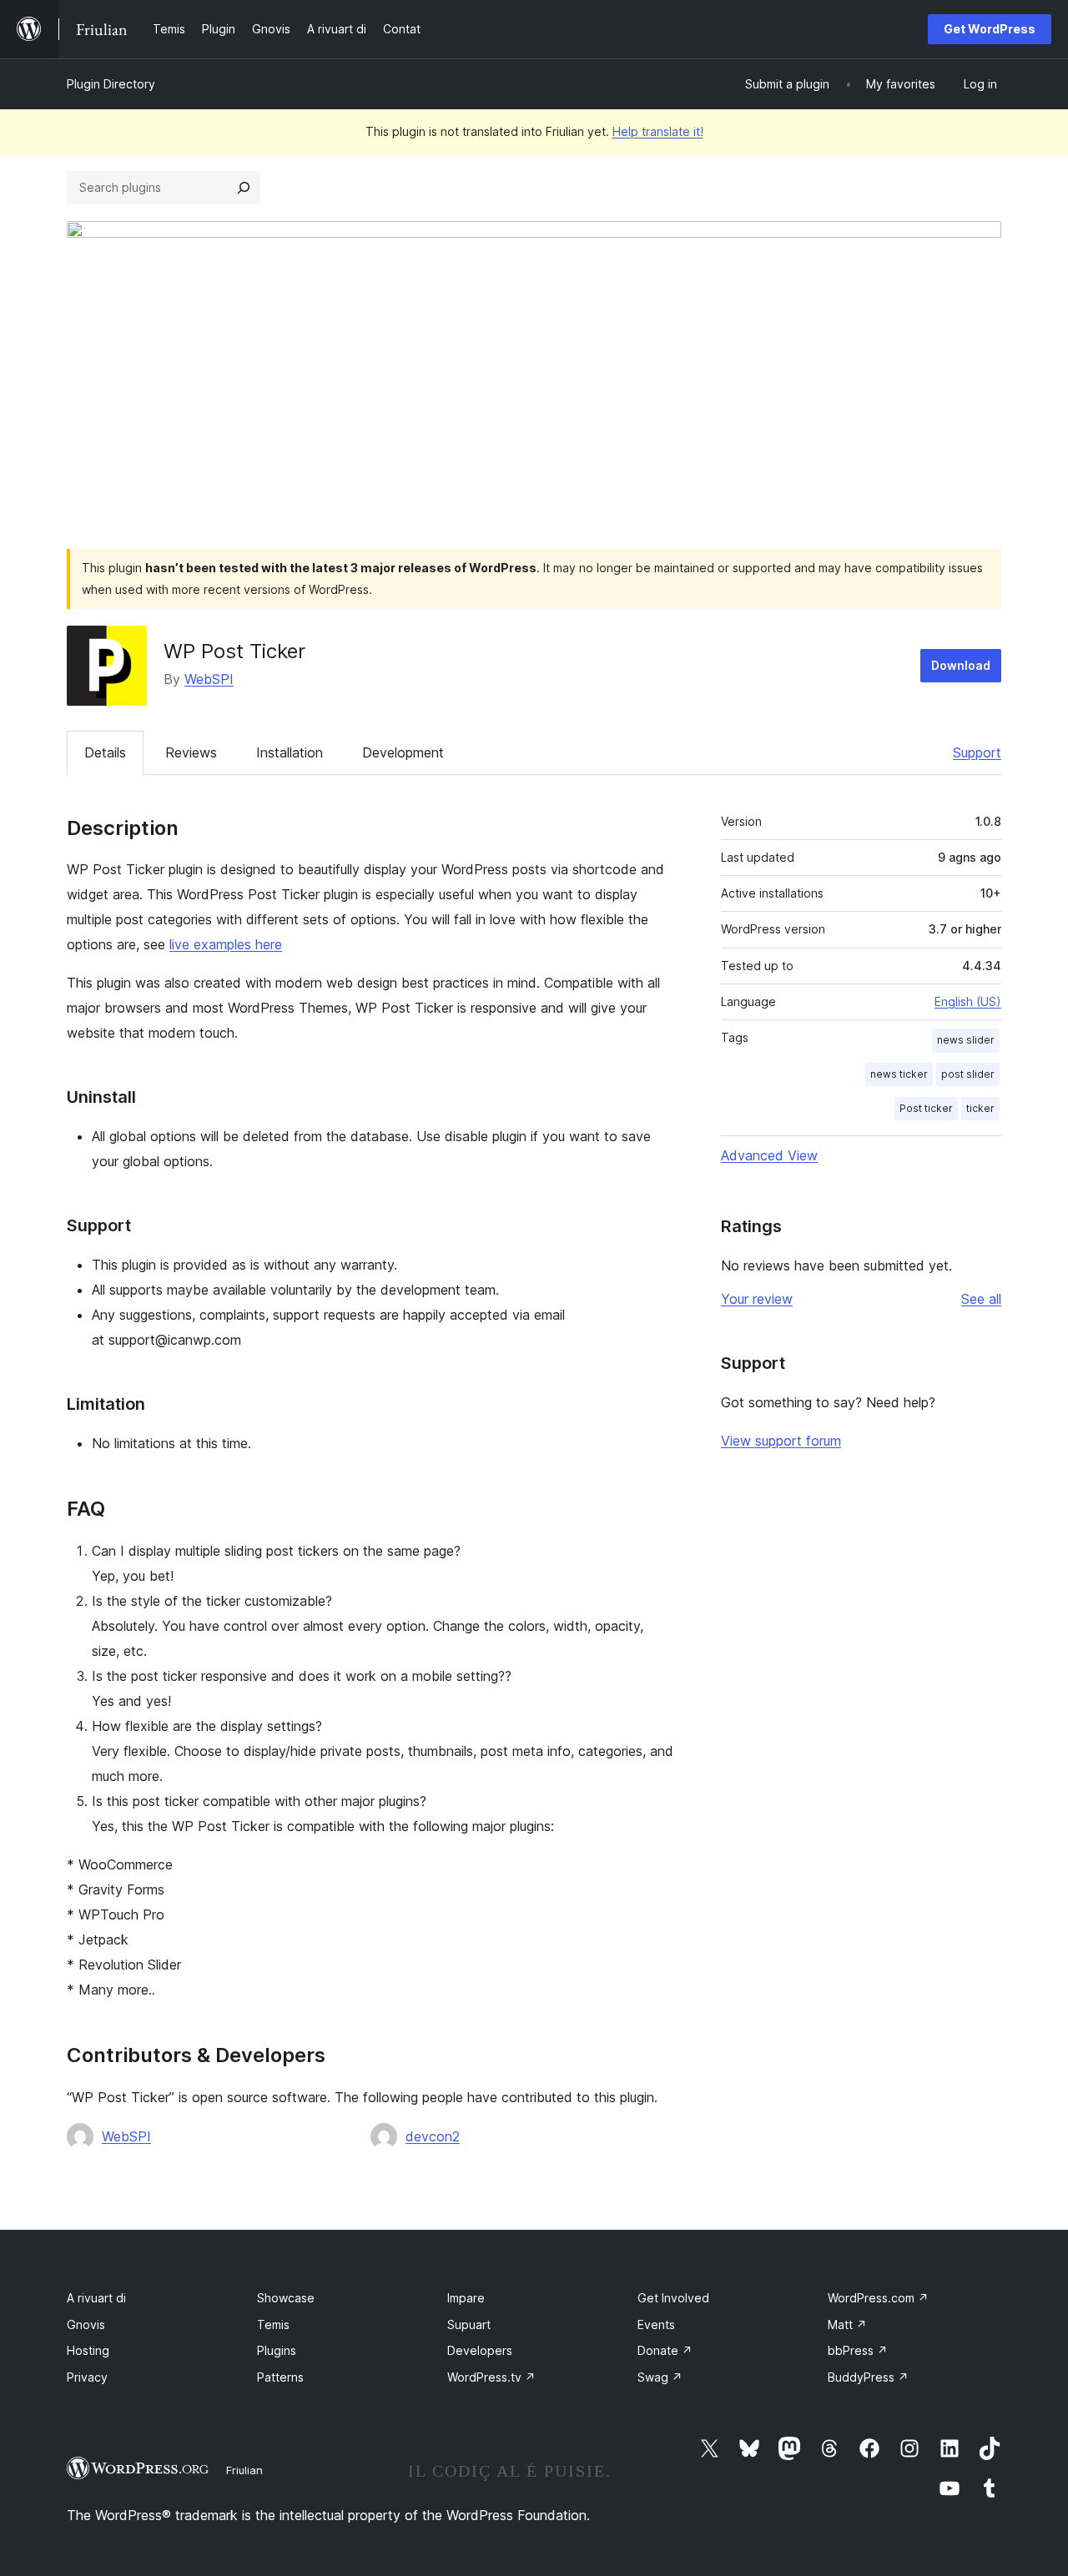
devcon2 (433, 2136)
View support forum (781, 1441)
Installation (290, 752)
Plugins (277, 2350)
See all (981, 1299)
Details (105, 752)
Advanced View (769, 1155)
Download (961, 665)
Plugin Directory (111, 84)
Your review (757, 1299)
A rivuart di (96, 2298)
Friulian (244, 2470)
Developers (480, 2350)
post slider (968, 1074)
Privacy (87, 2377)
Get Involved (673, 2298)
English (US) (968, 1001)
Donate (665, 2350)
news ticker (899, 1074)
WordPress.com (878, 2298)
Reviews (191, 752)
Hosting (88, 2350)
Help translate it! (658, 131)
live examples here (226, 944)
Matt (847, 2324)
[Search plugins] (244, 188)
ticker (980, 1108)
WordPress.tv (491, 2377)
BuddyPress (868, 2377)
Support (977, 752)
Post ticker (926, 1108)
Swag (660, 2377)
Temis (273, 2324)
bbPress (858, 2350)
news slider (966, 1040)
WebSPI (209, 679)
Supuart (469, 2324)
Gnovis (86, 2324)
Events (656, 2324)
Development (403, 752)
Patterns (280, 2377)
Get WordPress (990, 29)
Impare (466, 2298)
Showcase (286, 2298)
